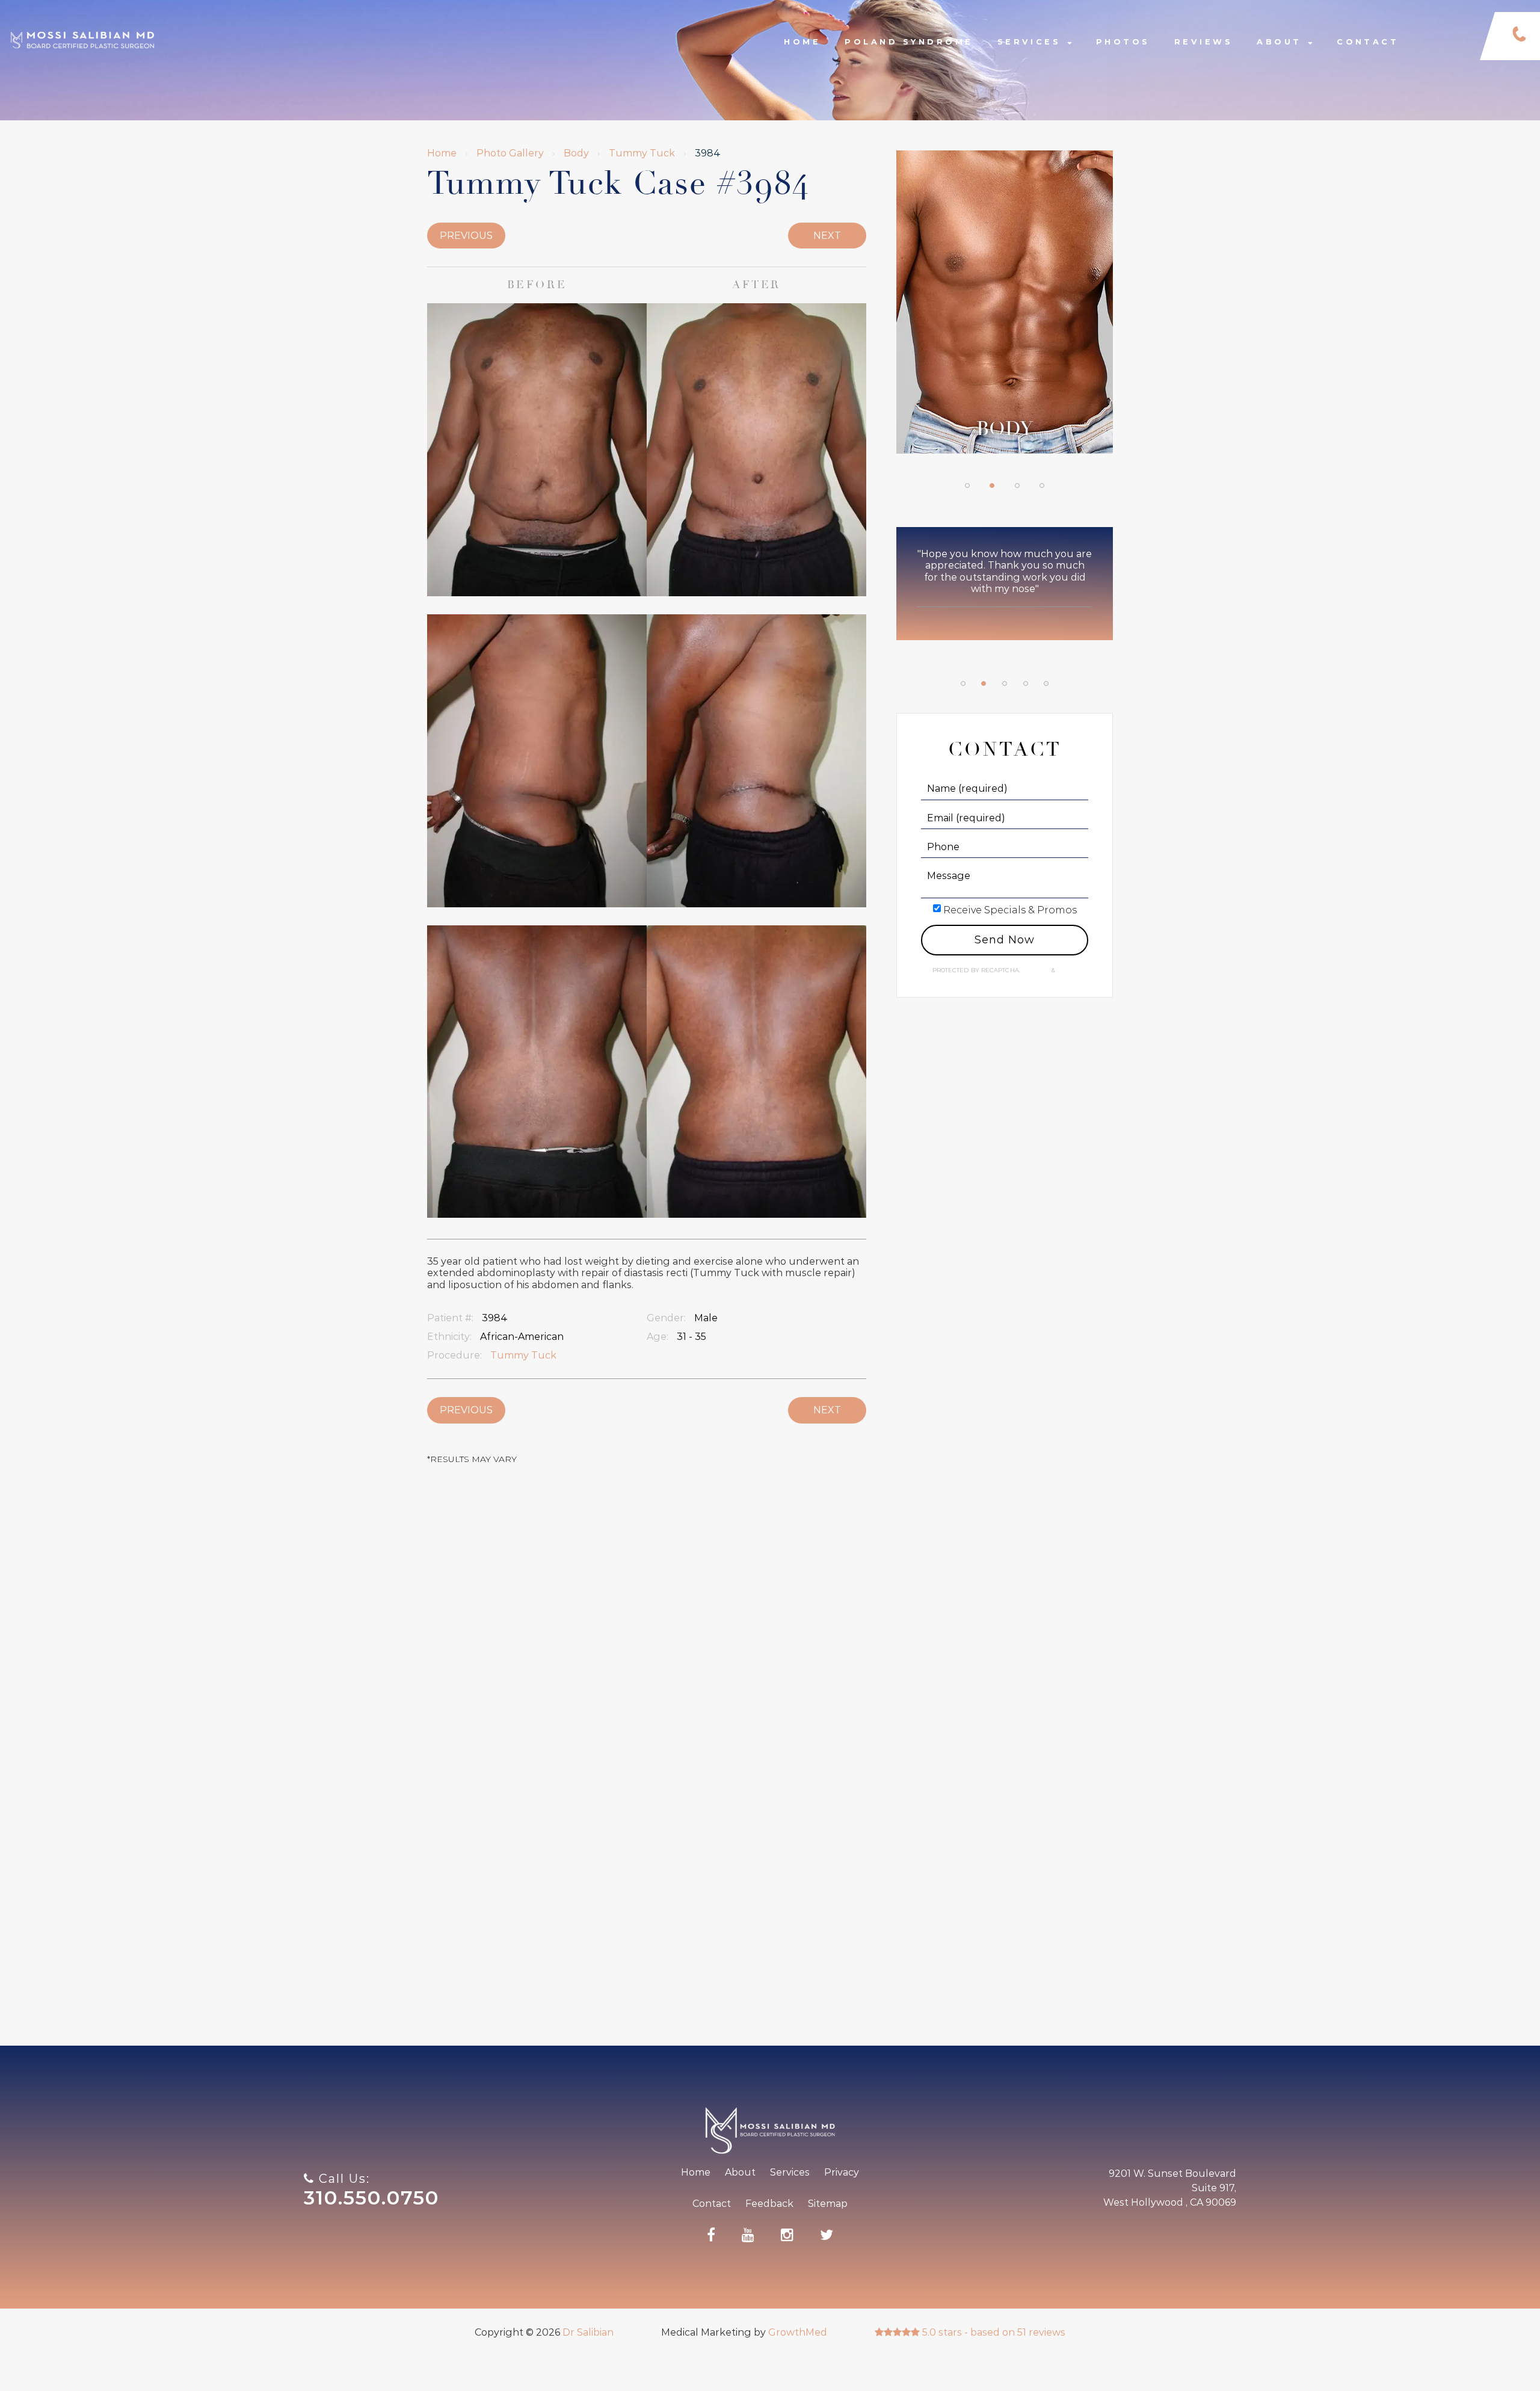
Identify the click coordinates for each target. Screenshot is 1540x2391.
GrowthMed (798, 2332)
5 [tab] (1046, 683)
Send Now (1004, 940)
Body (576, 153)
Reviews (1203, 42)
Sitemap (828, 2204)
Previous (466, 236)
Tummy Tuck (642, 153)
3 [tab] (1017, 486)
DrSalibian (82, 25)
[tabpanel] (1005, 308)
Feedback (769, 2204)
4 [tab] (1042, 486)
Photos (1123, 42)
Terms (1066, 970)
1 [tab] (967, 486)
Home (802, 42)
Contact (1368, 42)
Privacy (1037, 970)
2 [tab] (992, 486)
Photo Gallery (510, 153)
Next (827, 236)
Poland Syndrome (909, 42)
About (1282, 42)
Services (1032, 42)
